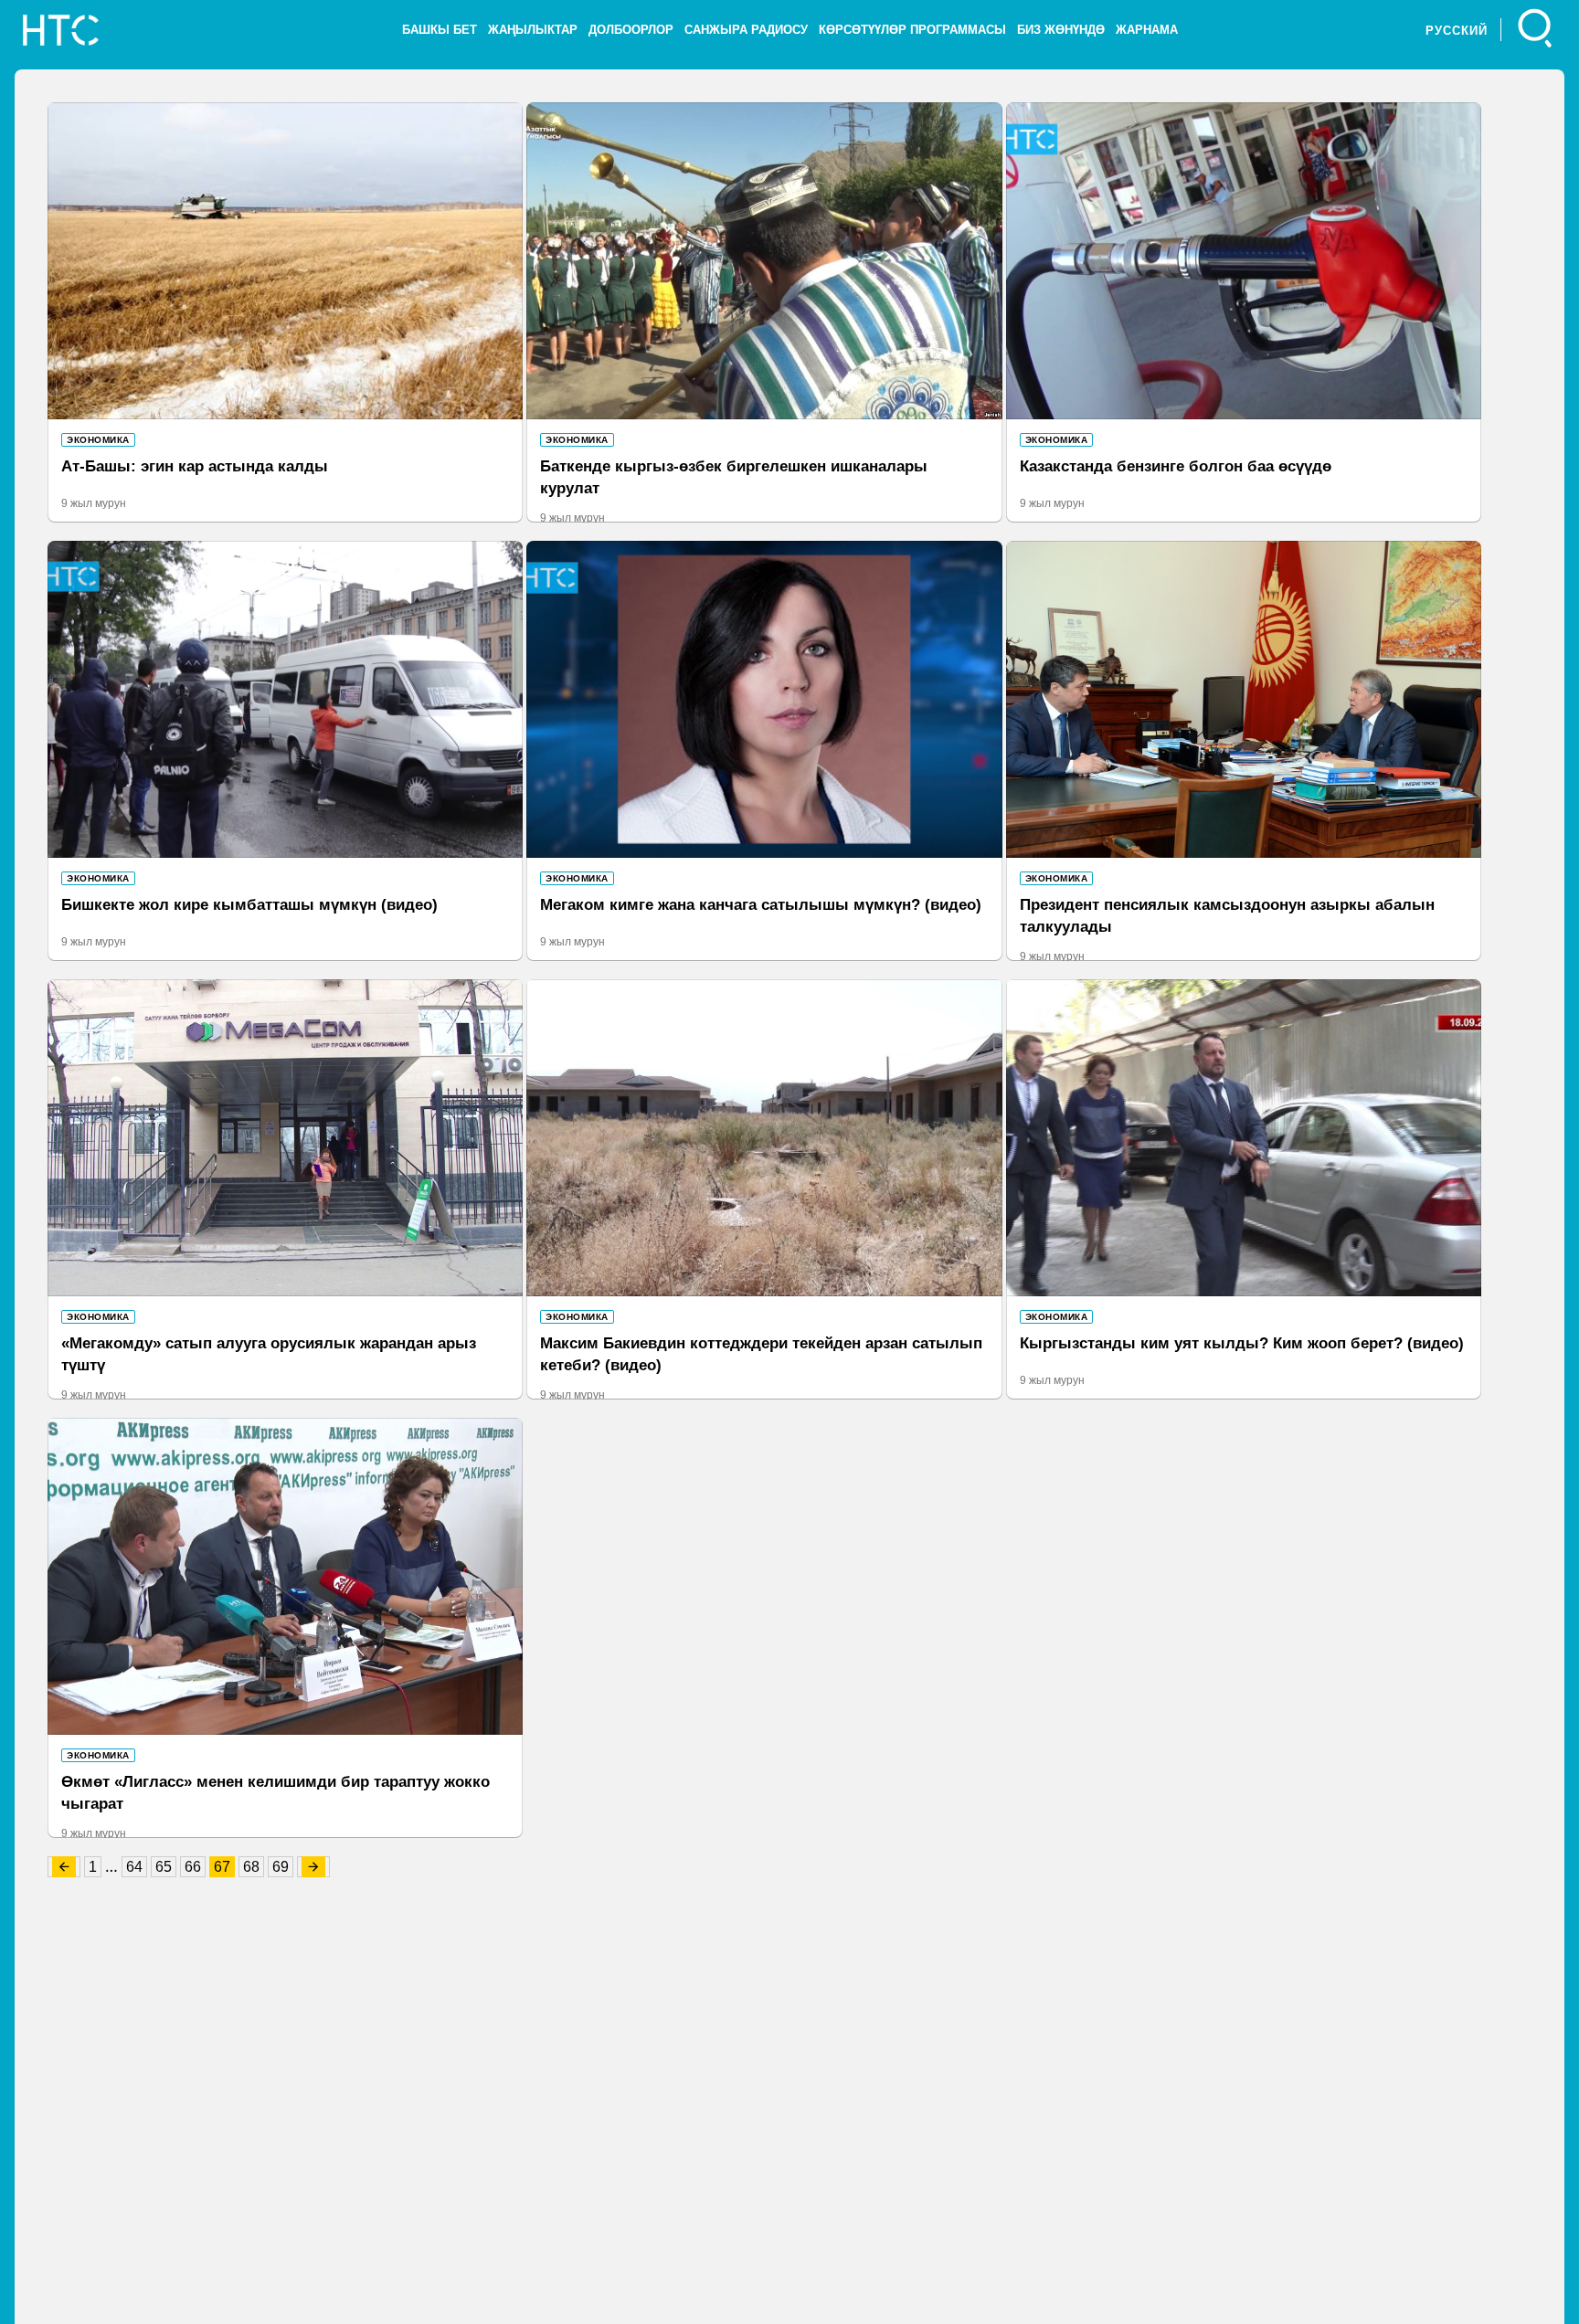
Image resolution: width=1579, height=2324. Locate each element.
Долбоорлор (631, 30)
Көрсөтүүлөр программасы (912, 30)
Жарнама (1147, 30)
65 (164, 1867)
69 (281, 1867)
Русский (1457, 31)
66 (193, 1867)
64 (134, 1867)
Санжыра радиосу (746, 30)
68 (251, 1867)
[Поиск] (1536, 30)
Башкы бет (440, 30)
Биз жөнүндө (1061, 30)
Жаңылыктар (533, 30)
